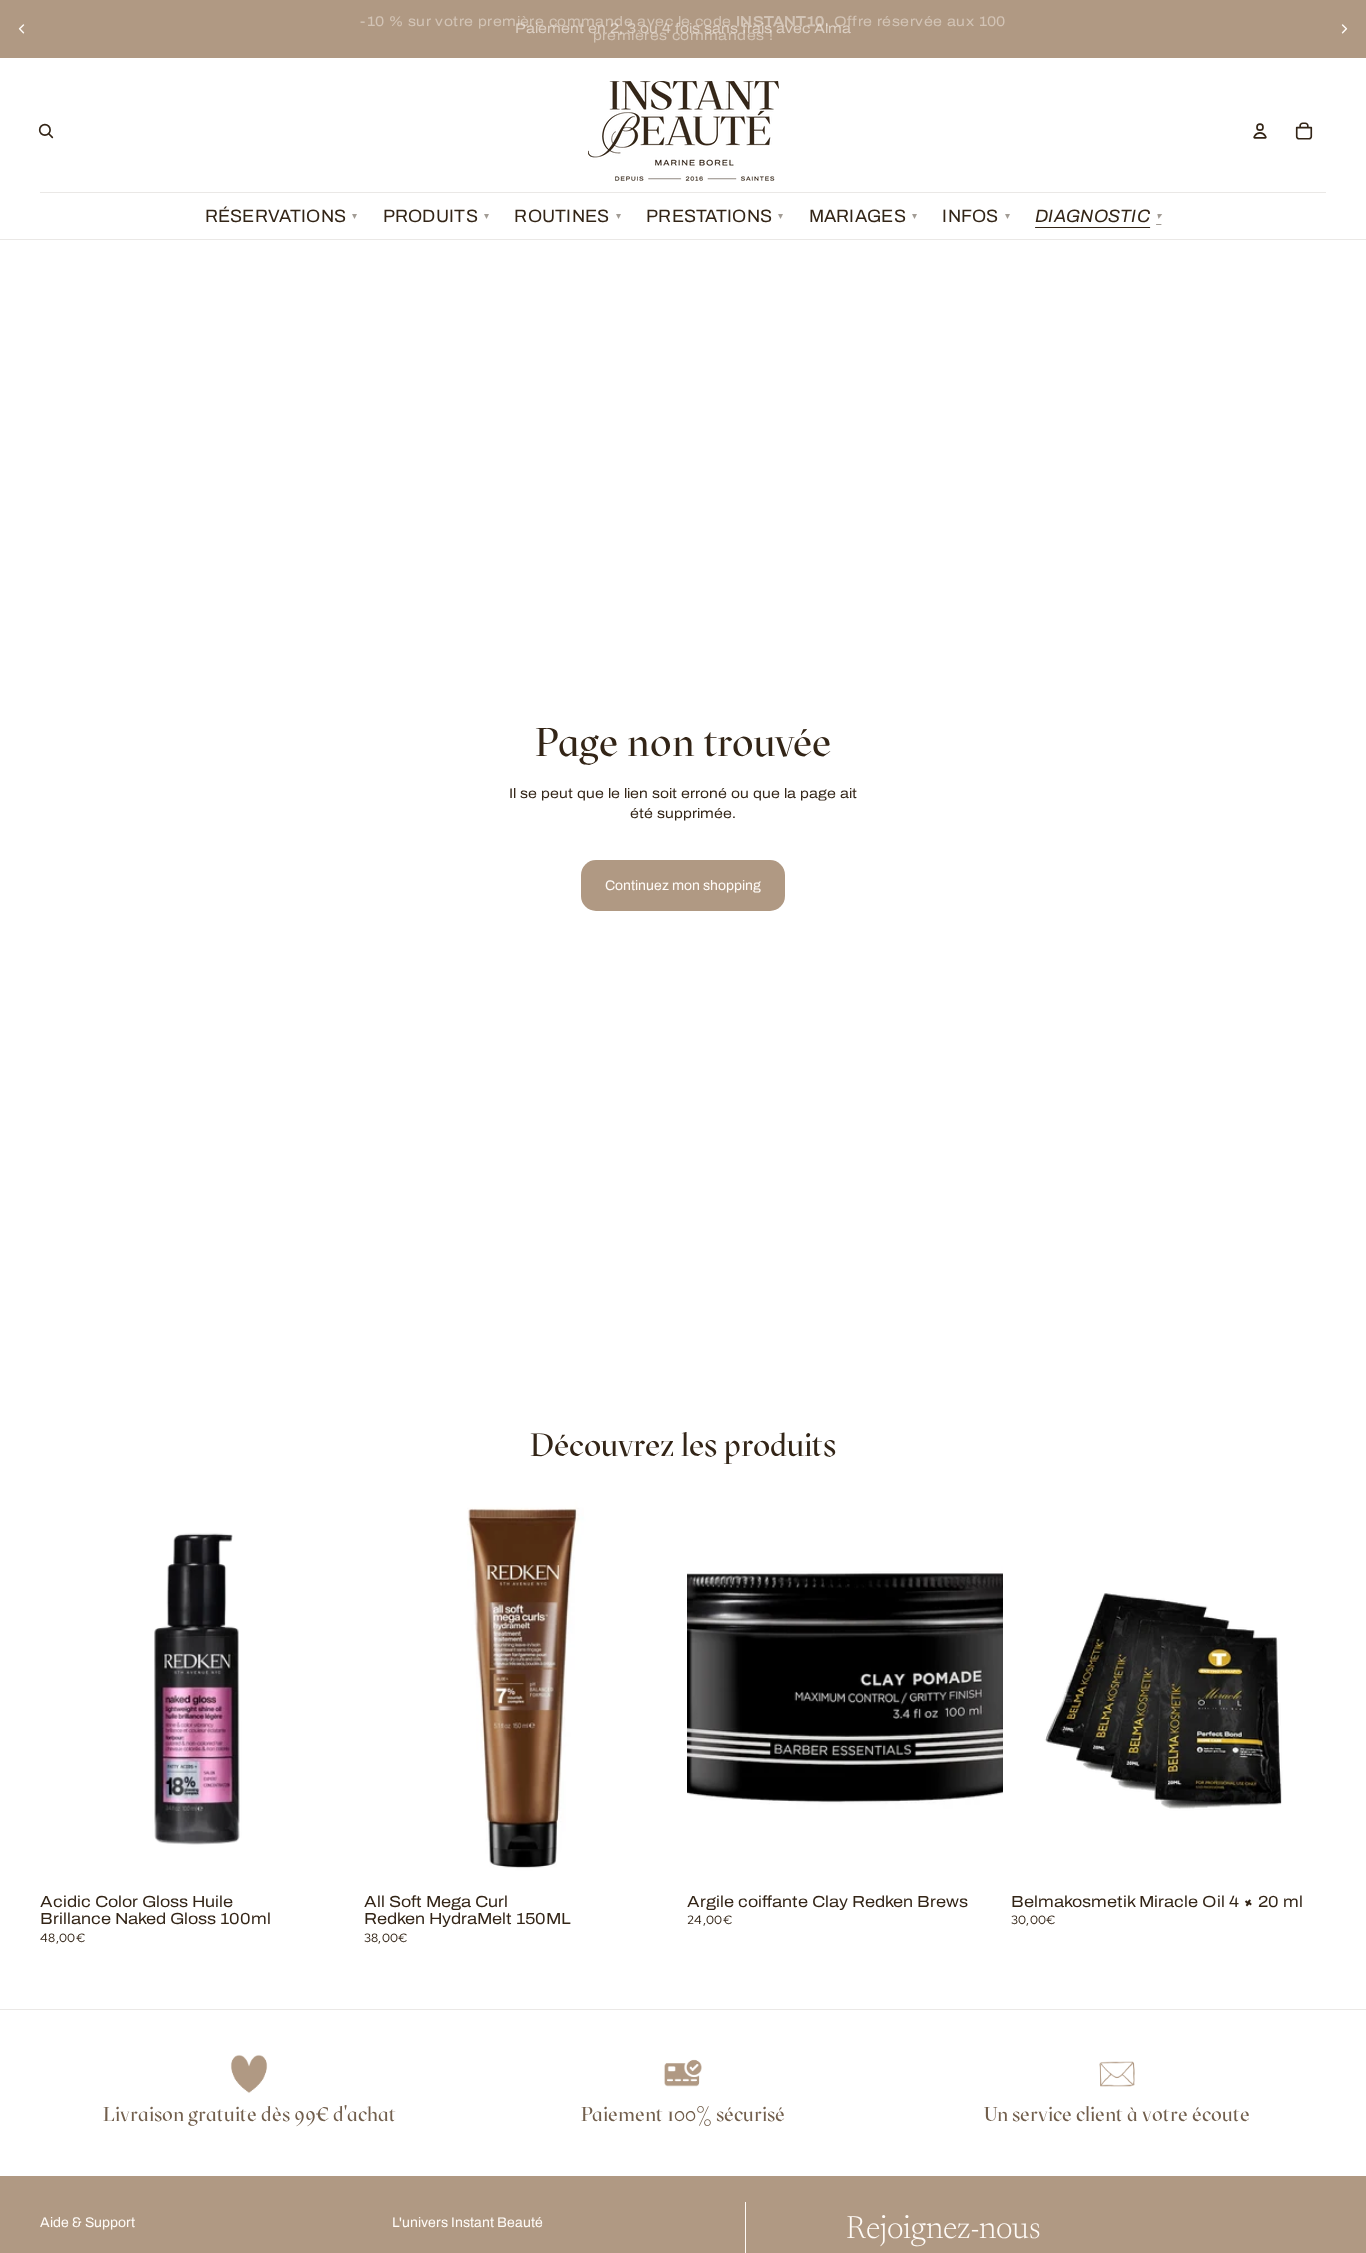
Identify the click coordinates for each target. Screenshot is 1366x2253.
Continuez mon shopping (683, 885)
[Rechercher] (46, 131)
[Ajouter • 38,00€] (648, 1854)
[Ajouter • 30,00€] (1295, 1854)
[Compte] (1260, 131)
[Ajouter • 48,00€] (325, 1854)
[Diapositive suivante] (1344, 29)
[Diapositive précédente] (22, 29)
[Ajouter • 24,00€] (972, 1854)
